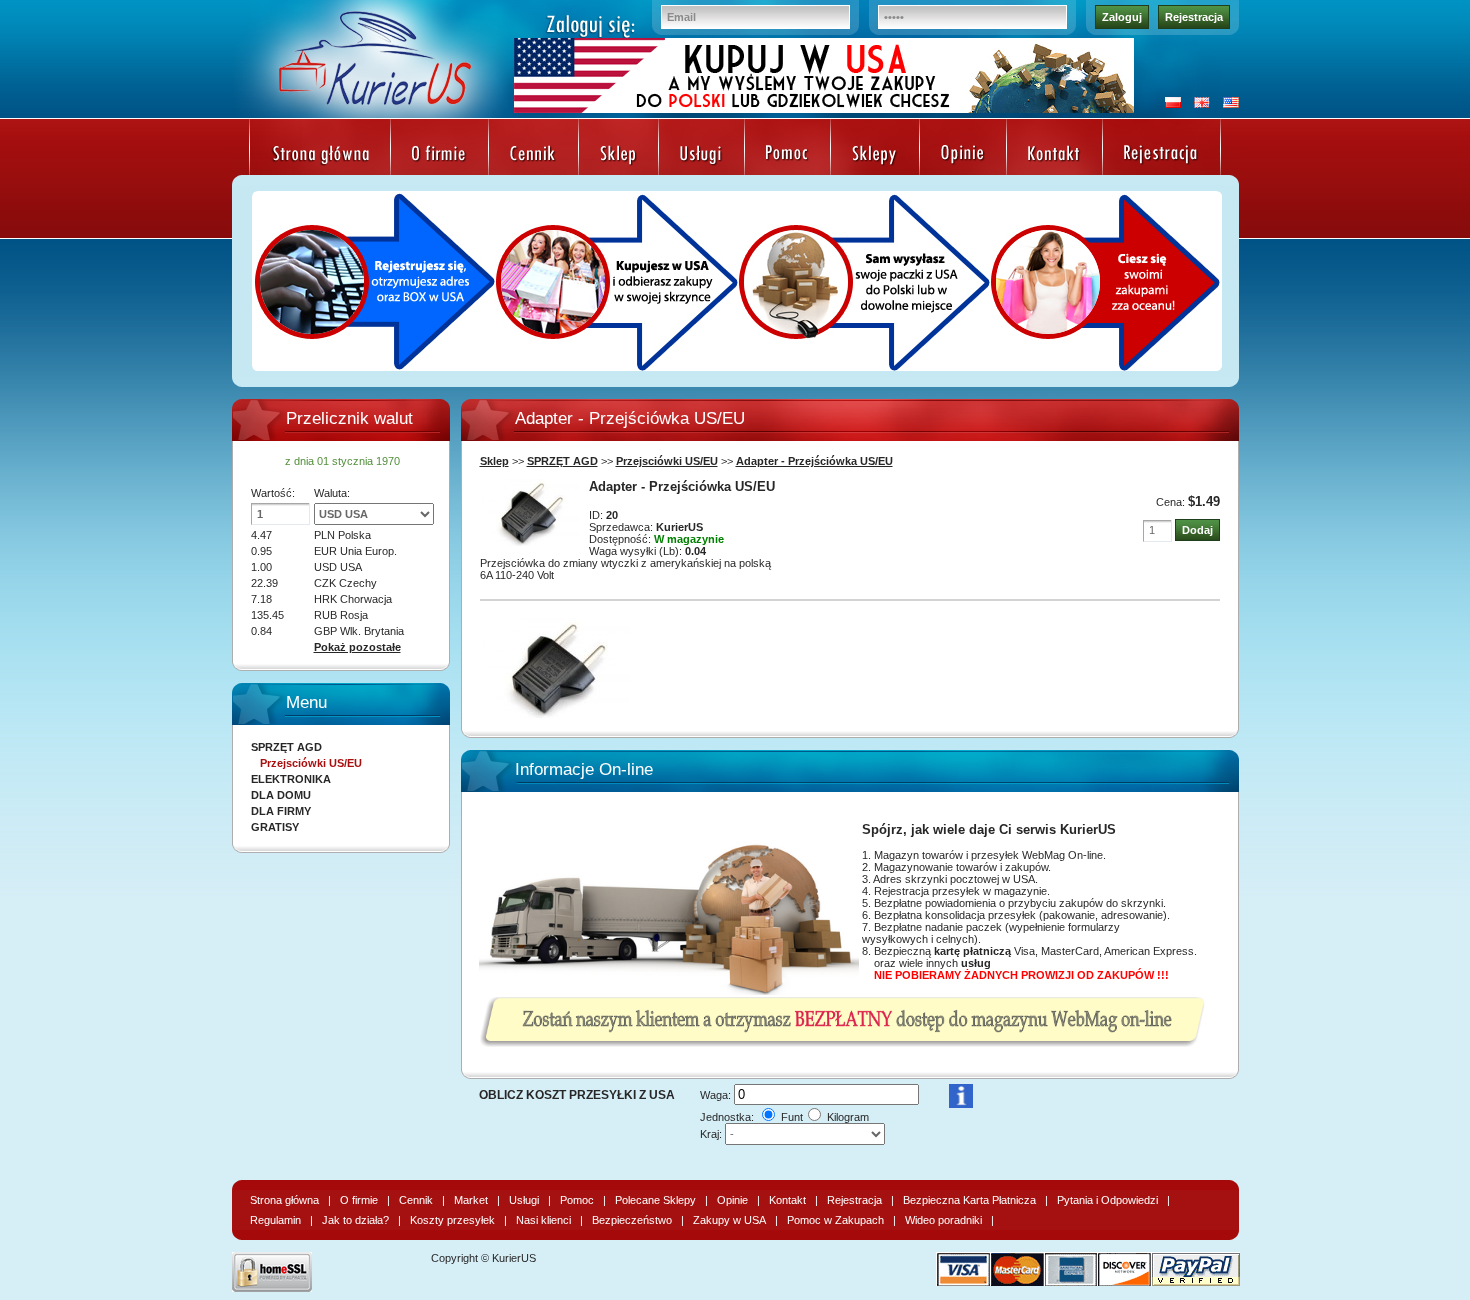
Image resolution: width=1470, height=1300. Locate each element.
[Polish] (1168, 104)
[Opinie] (963, 155)
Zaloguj (1122, 17)
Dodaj (1197, 530)
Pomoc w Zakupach (835, 1220)
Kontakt (787, 1200)
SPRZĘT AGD (562, 461)
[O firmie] (439, 155)
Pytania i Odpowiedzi (1107, 1200)
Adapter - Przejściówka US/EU (814, 461)
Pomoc (577, 1200)
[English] (1197, 104)
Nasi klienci (543, 1220)
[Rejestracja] (1161, 155)
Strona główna (284, 1200)
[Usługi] (701, 155)
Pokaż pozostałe (357, 647)
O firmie (359, 1200)
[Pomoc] (787, 155)
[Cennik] (533, 155)
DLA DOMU (281, 795)
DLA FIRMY (281, 811)
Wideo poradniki (943, 1220)
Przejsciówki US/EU (667, 461)
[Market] (618, 155)
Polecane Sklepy (655, 1200)
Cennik (416, 1200)
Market (471, 1200)
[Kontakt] (1054, 155)
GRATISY (275, 827)
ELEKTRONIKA (291, 779)
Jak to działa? (355, 1220)
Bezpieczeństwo (632, 1220)
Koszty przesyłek (452, 1220)
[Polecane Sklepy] (875, 155)
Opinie (732, 1200)
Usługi (524, 1200)
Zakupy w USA (729, 1220)
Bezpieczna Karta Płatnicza (969, 1200)
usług (976, 963)
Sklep (494, 461)
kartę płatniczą (972, 951)
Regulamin (275, 1220)
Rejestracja (1194, 17)
